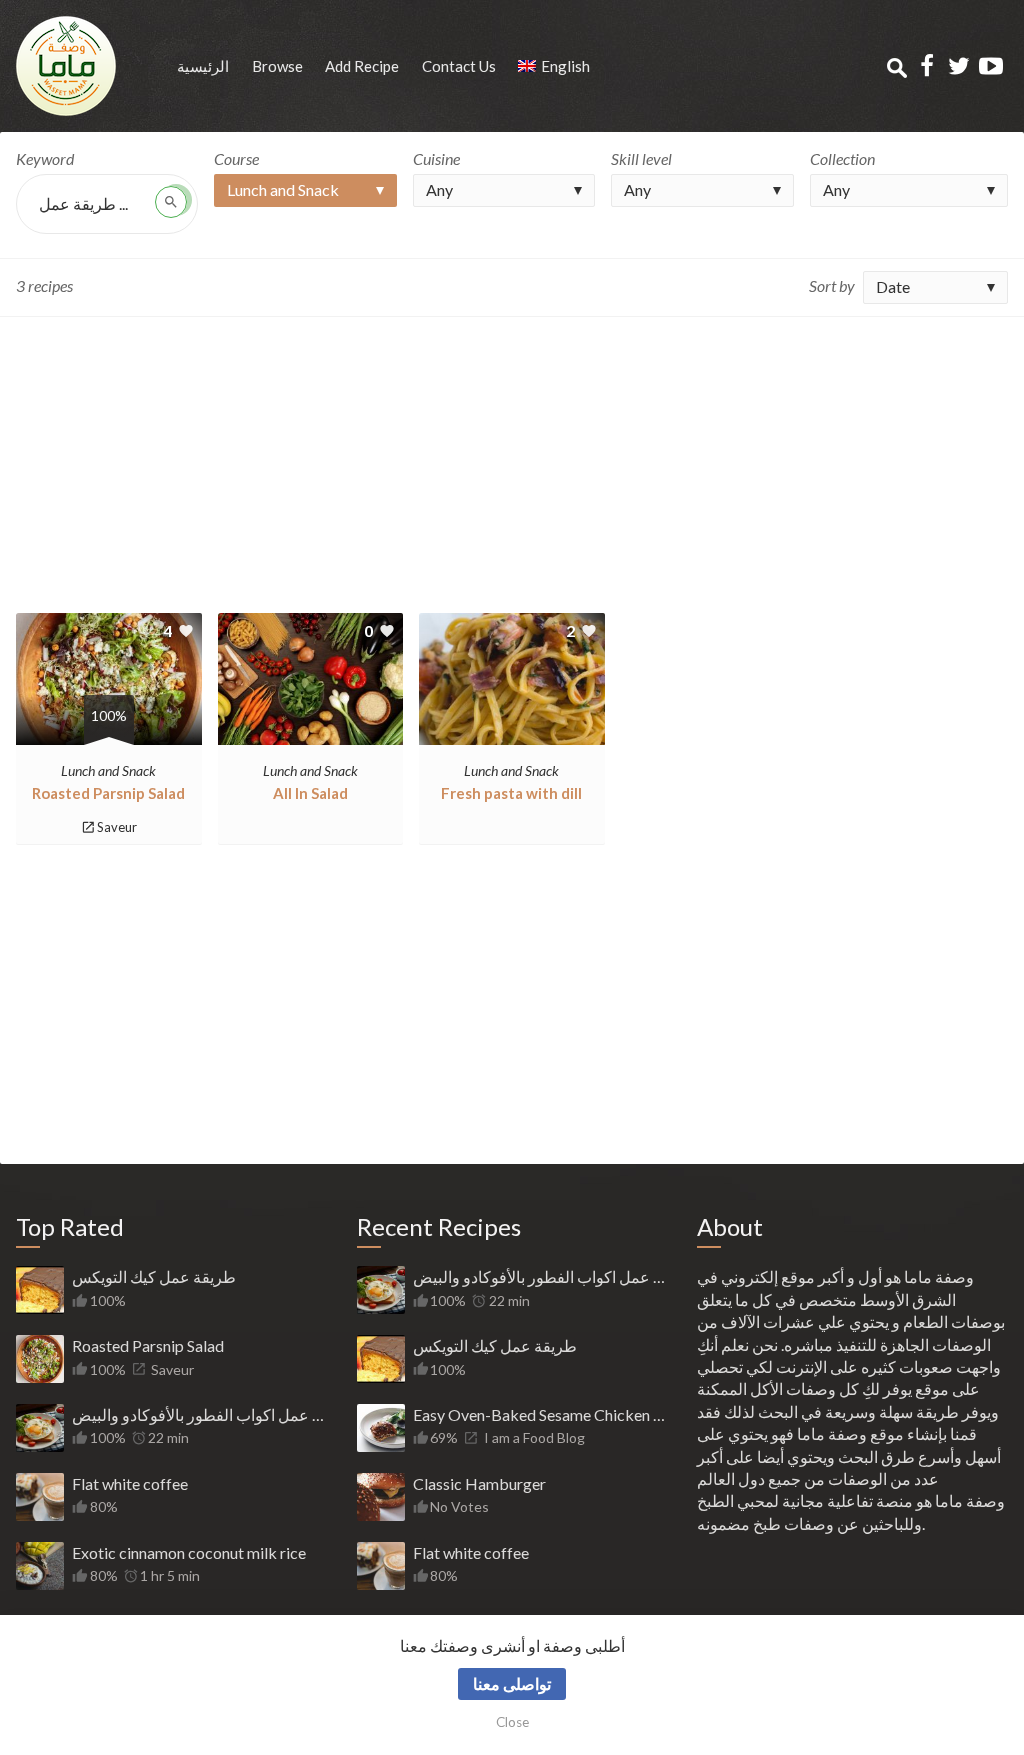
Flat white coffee (130, 1483)
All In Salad (310, 793)
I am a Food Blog (534, 1437)
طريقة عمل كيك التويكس (154, 1276)
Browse (277, 66)
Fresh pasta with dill (511, 793)
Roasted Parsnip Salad (108, 793)
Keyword (45, 158)
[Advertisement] (512, 465)
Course (236, 158)
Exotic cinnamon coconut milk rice (189, 1552)
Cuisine (436, 158)
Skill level (641, 158)
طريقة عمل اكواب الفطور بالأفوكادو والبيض (199, 1414)
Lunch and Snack (108, 770)
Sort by (832, 285)
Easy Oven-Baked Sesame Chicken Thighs (540, 1414)
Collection (842, 158)
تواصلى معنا (512, 1683)
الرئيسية (203, 66)
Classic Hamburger (479, 1483)
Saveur (117, 827)
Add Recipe (362, 66)
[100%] (109, 733)
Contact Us (459, 66)
